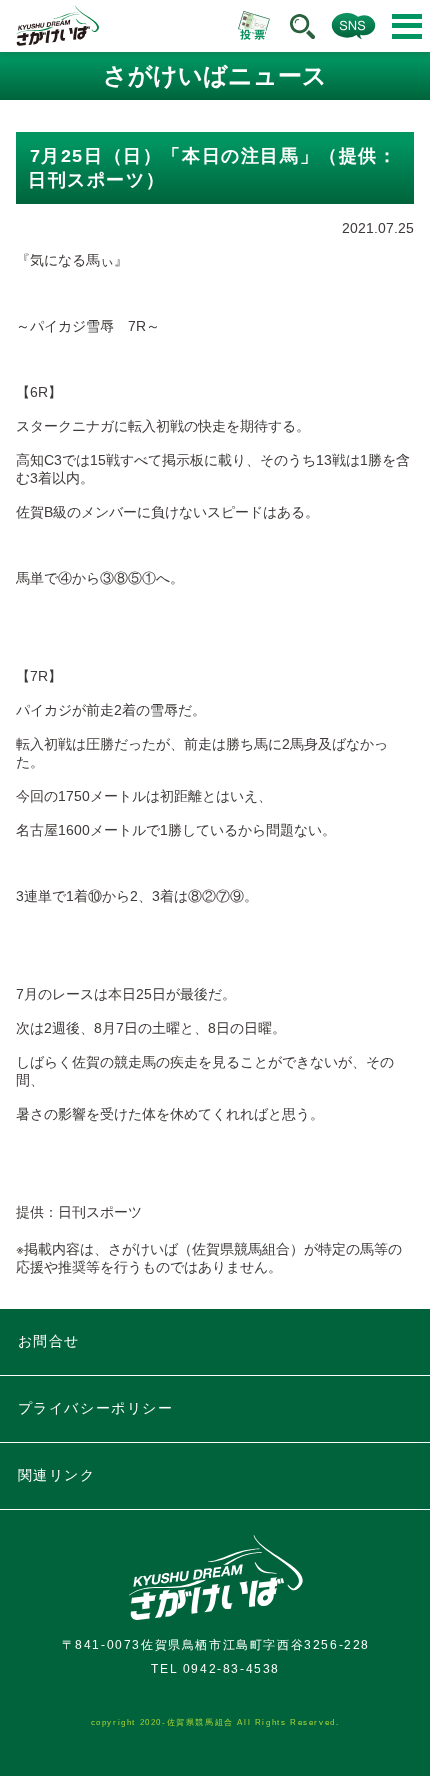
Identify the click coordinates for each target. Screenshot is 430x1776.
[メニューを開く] (407, 26)
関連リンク (57, 1475)
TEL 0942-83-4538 (215, 1669)
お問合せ (49, 1341)
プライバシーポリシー (96, 1408)
